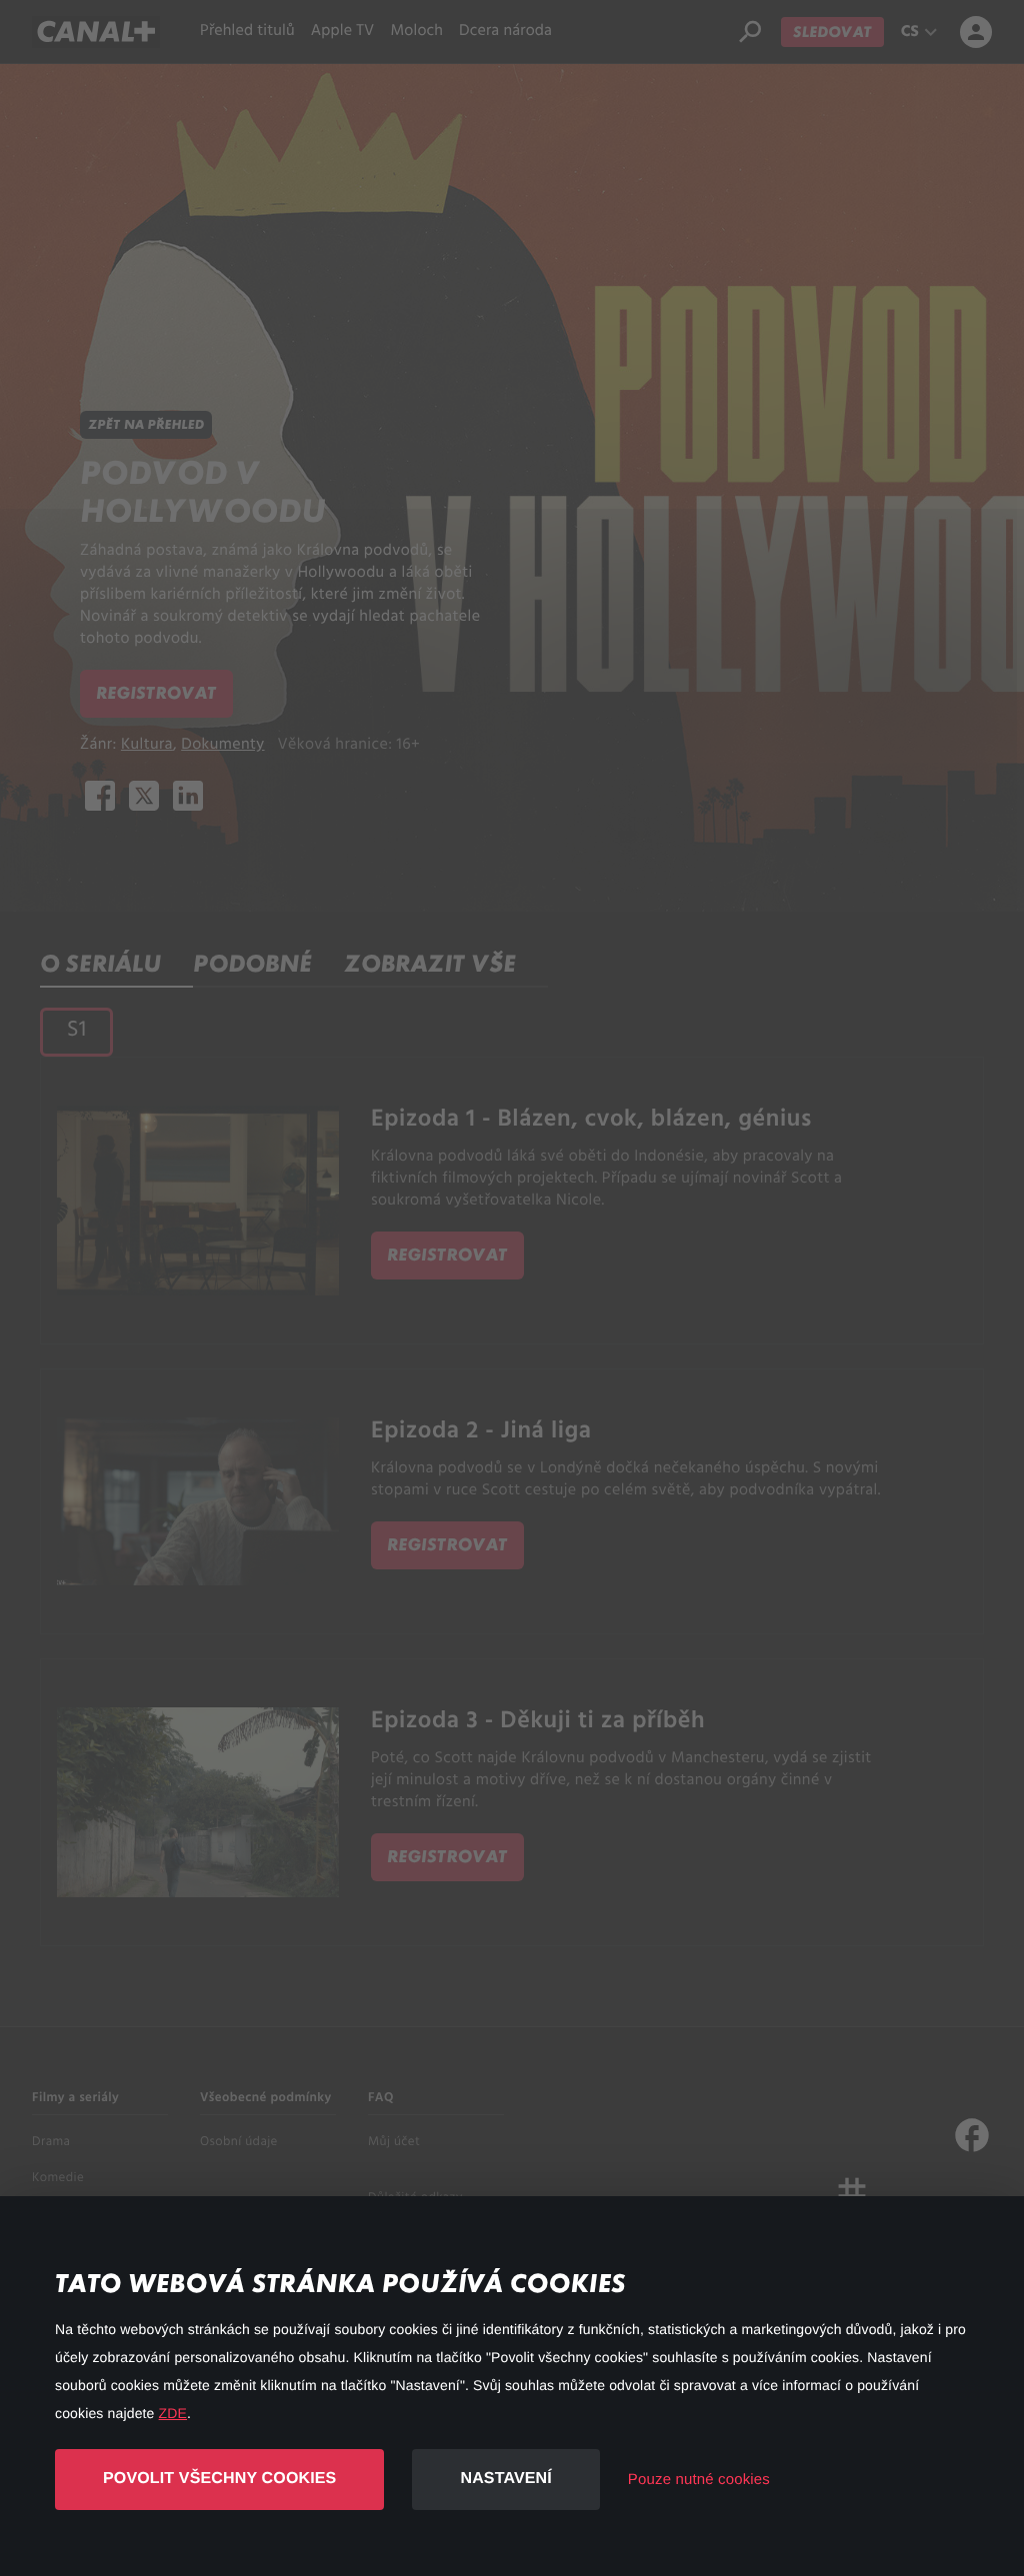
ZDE (173, 2413)
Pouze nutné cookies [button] (699, 2480)
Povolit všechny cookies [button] (219, 2479)
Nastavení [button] (505, 2479)
